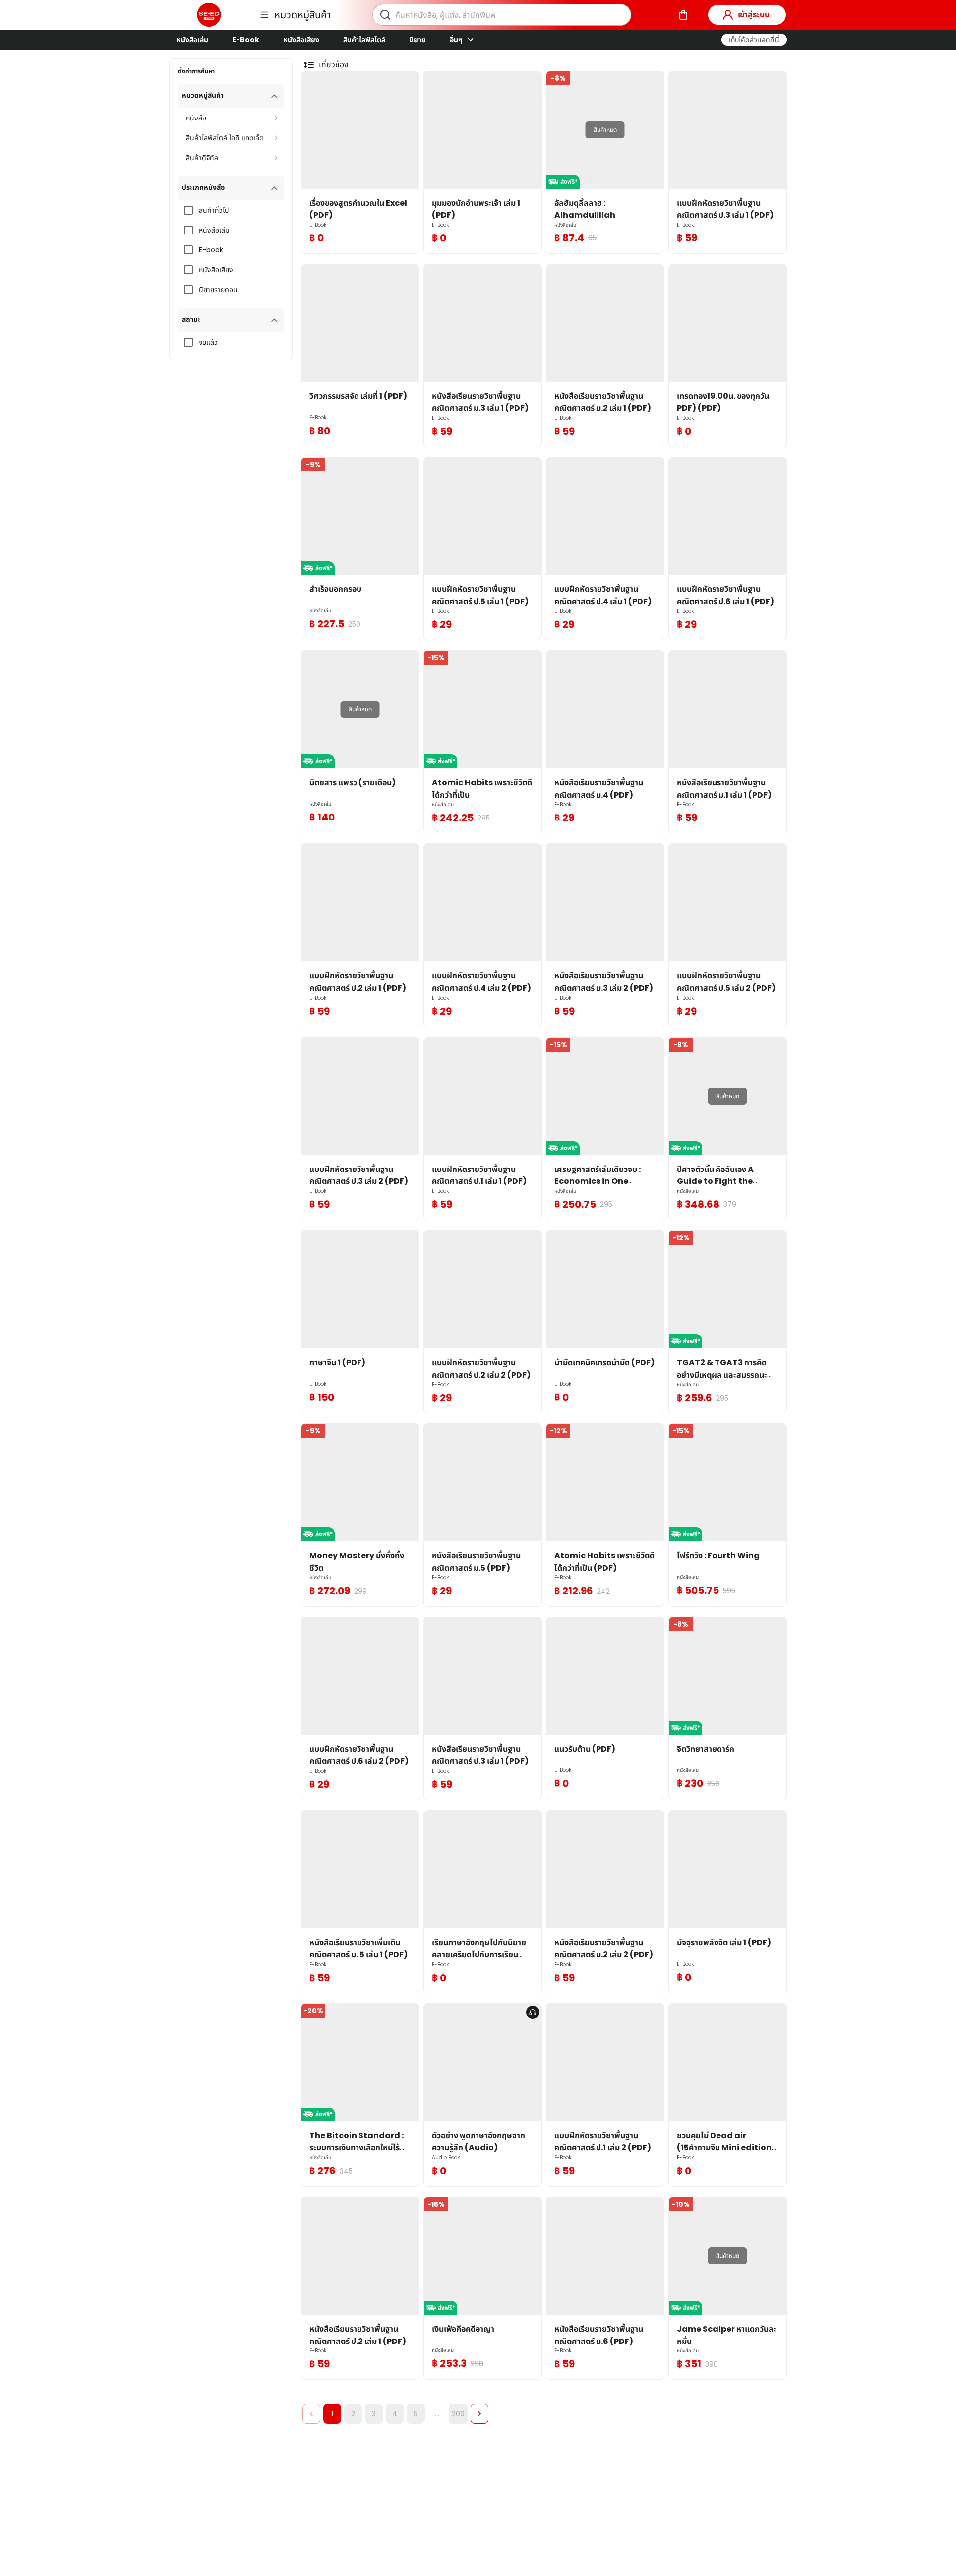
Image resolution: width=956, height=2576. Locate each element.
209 (458, 2414)
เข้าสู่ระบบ (754, 15)
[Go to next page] (479, 2414)
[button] (754, 40)
